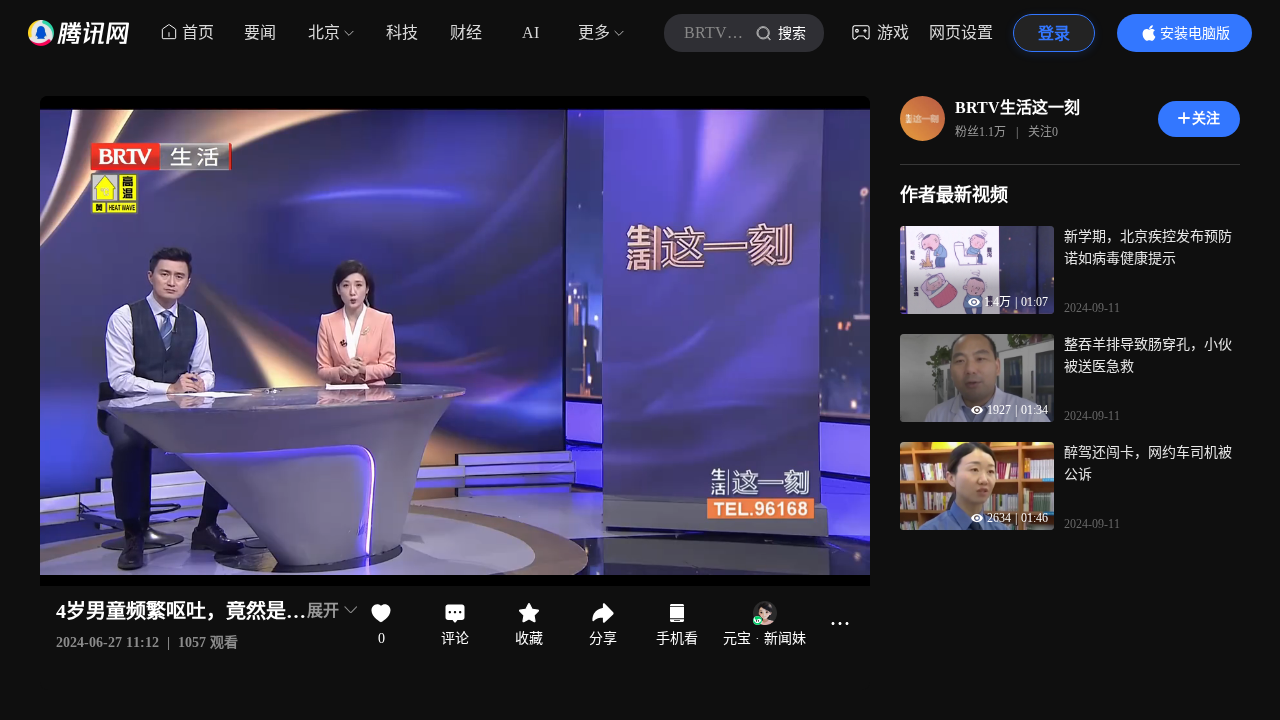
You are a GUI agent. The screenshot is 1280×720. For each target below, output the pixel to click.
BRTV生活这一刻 (1017, 107)
